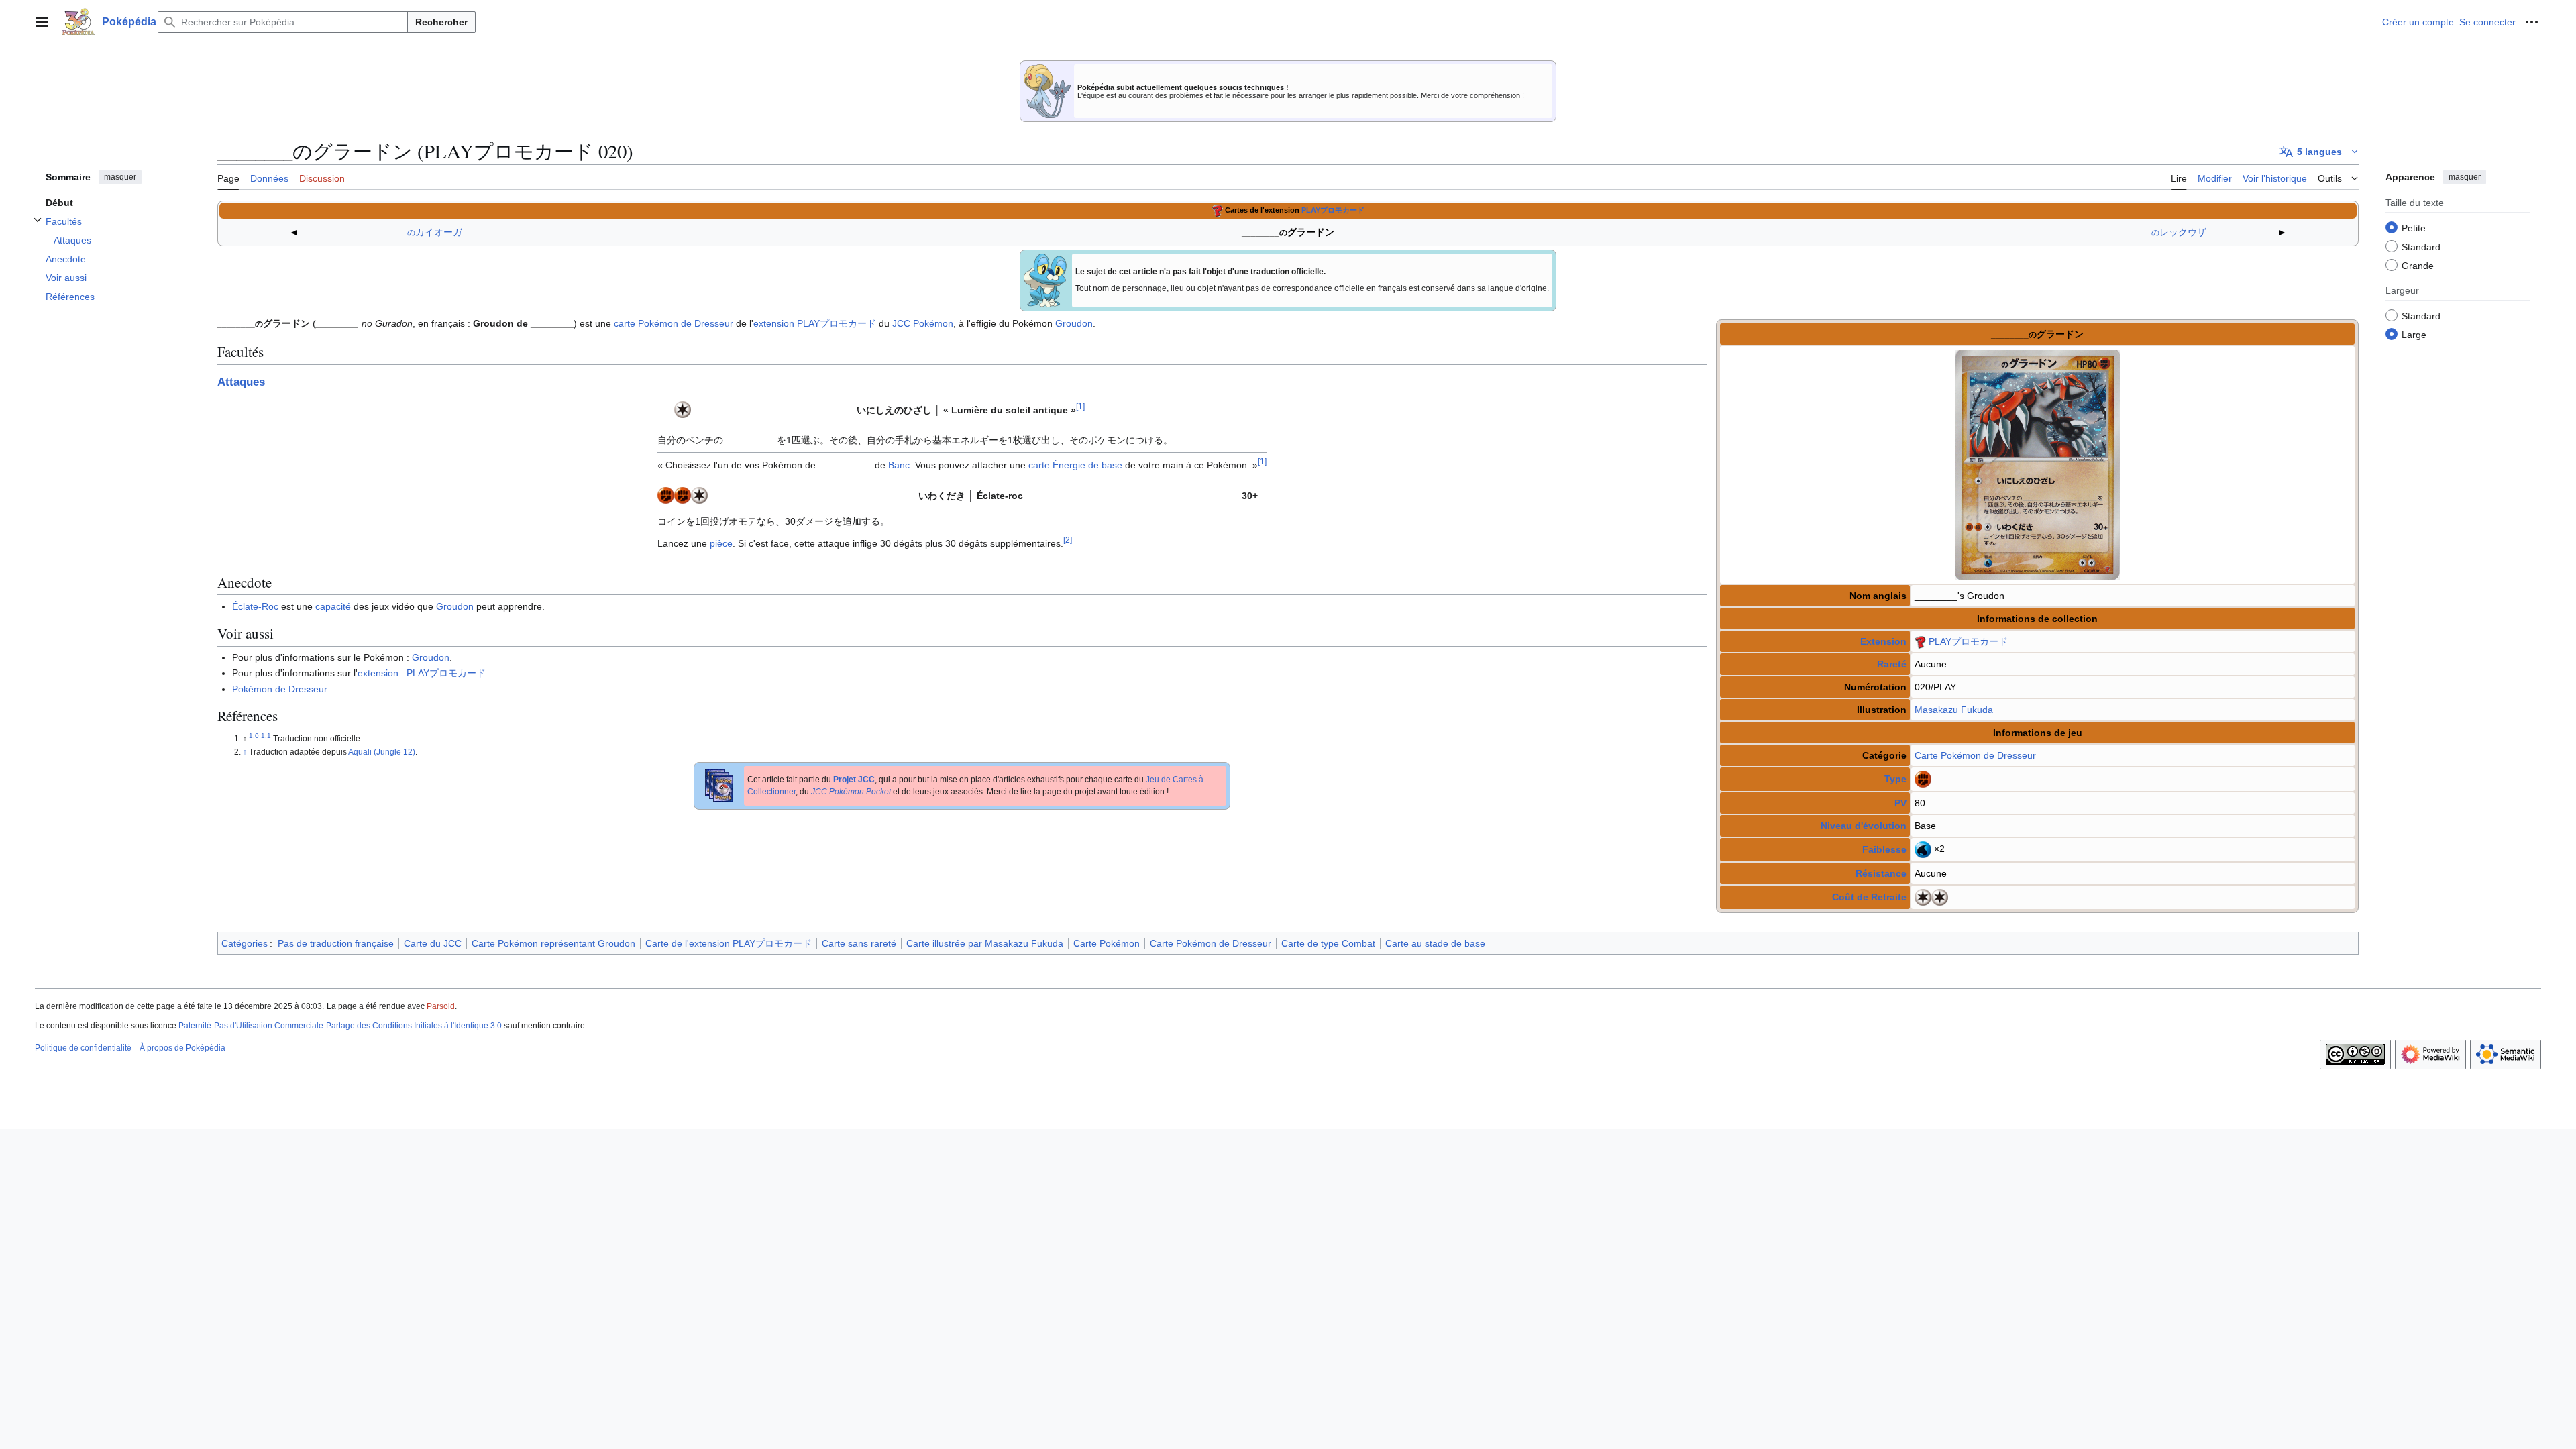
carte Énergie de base (1075, 465)
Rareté (1892, 664)
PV (1900, 803)
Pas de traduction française (336, 943)
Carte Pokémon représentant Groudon (553, 943)
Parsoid (441, 1006)
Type (1895, 779)
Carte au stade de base (1435, 943)
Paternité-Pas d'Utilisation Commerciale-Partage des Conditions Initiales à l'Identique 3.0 (340, 1026)
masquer (120, 177)
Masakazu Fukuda (1954, 710)
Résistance (1881, 873)
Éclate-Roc (255, 606)
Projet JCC (854, 780)
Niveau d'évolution (1864, 826)
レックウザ (2160, 232)
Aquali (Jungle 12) (382, 752)
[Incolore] (1923, 896)
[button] (42, 22)
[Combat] (1923, 778)
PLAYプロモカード (1333, 210)
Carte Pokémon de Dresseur (1211, 943)
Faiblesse (1884, 849)
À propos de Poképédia (182, 1048)
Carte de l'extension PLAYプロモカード (729, 943)
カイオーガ (416, 232)
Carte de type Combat (1328, 943)
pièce (721, 543)
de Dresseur (2010, 755)
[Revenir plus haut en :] (255, 739)
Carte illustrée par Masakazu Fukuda (985, 943)
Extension (1883, 641)
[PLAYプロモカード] (1217, 210)
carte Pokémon (646, 323)
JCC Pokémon (923, 323)
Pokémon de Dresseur (279, 689)
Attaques (241, 382)
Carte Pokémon (1948, 755)
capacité (333, 606)
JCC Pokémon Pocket (851, 792)
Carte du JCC (433, 943)
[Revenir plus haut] (246, 752)
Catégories (245, 943)
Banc (899, 465)
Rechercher (441, 22)
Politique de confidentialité (83, 1048)
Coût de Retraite (1869, 897)
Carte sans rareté (859, 943)
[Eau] (1923, 849)
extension (774, 323)
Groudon (1074, 323)
